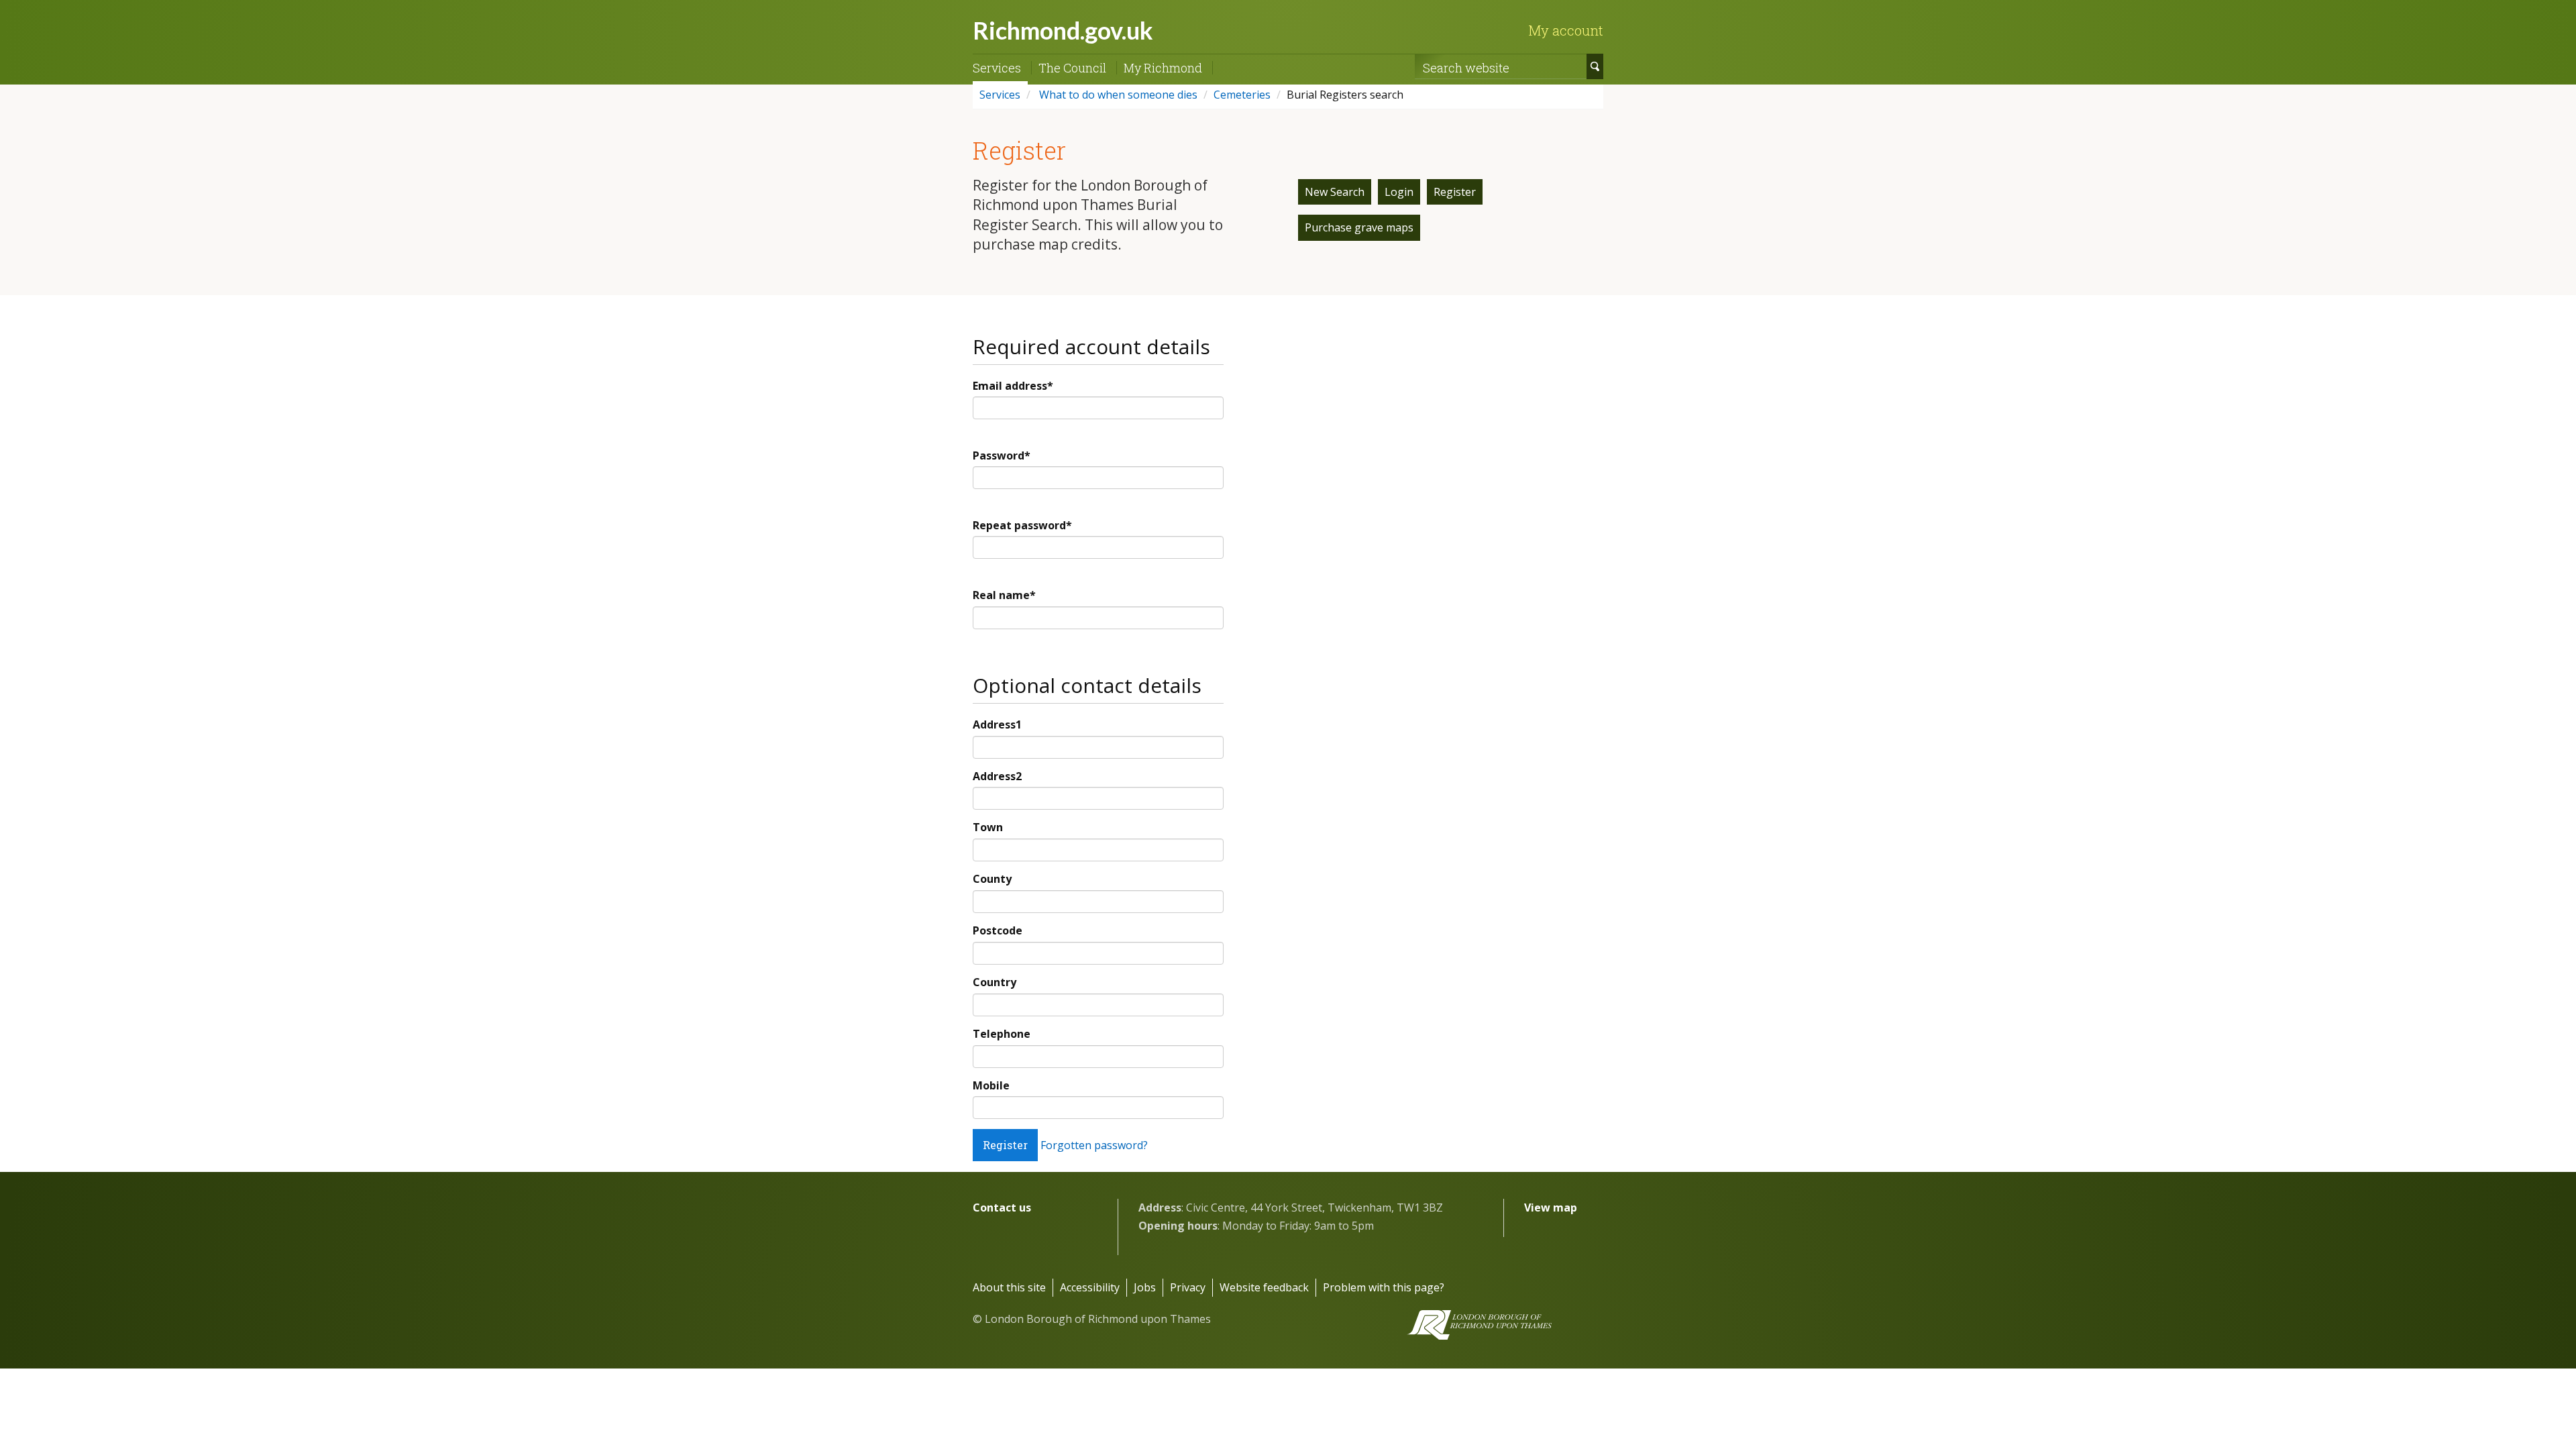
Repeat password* (1022, 525)
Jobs (1145, 1287)
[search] (1595, 66)
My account (1566, 30)
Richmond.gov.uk (1063, 30)
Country (995, 982)
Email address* (1013, 386)
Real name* (1004, 595)
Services (997, 68)
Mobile (991, 1085)
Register (1455, 192)
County (992, 879)
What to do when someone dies (1117, 95)
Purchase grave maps (1359, 227)
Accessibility (1090, 1287)
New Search (1335, 192)
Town (988, 827)
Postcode (998, 930)
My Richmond (1163, 68)
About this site (1009, 1287)
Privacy (1188, 1287)
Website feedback (1264, 1287)
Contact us (1002, 1207)
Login (1399, 192)
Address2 (997, 776)
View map (1551, 1207)
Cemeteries (1242, 95)
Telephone (1002, 1034)
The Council (1072, 68)
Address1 (997, 724)
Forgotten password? (1094, 1145)
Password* (1002, 455)
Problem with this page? (1384, 1287)
